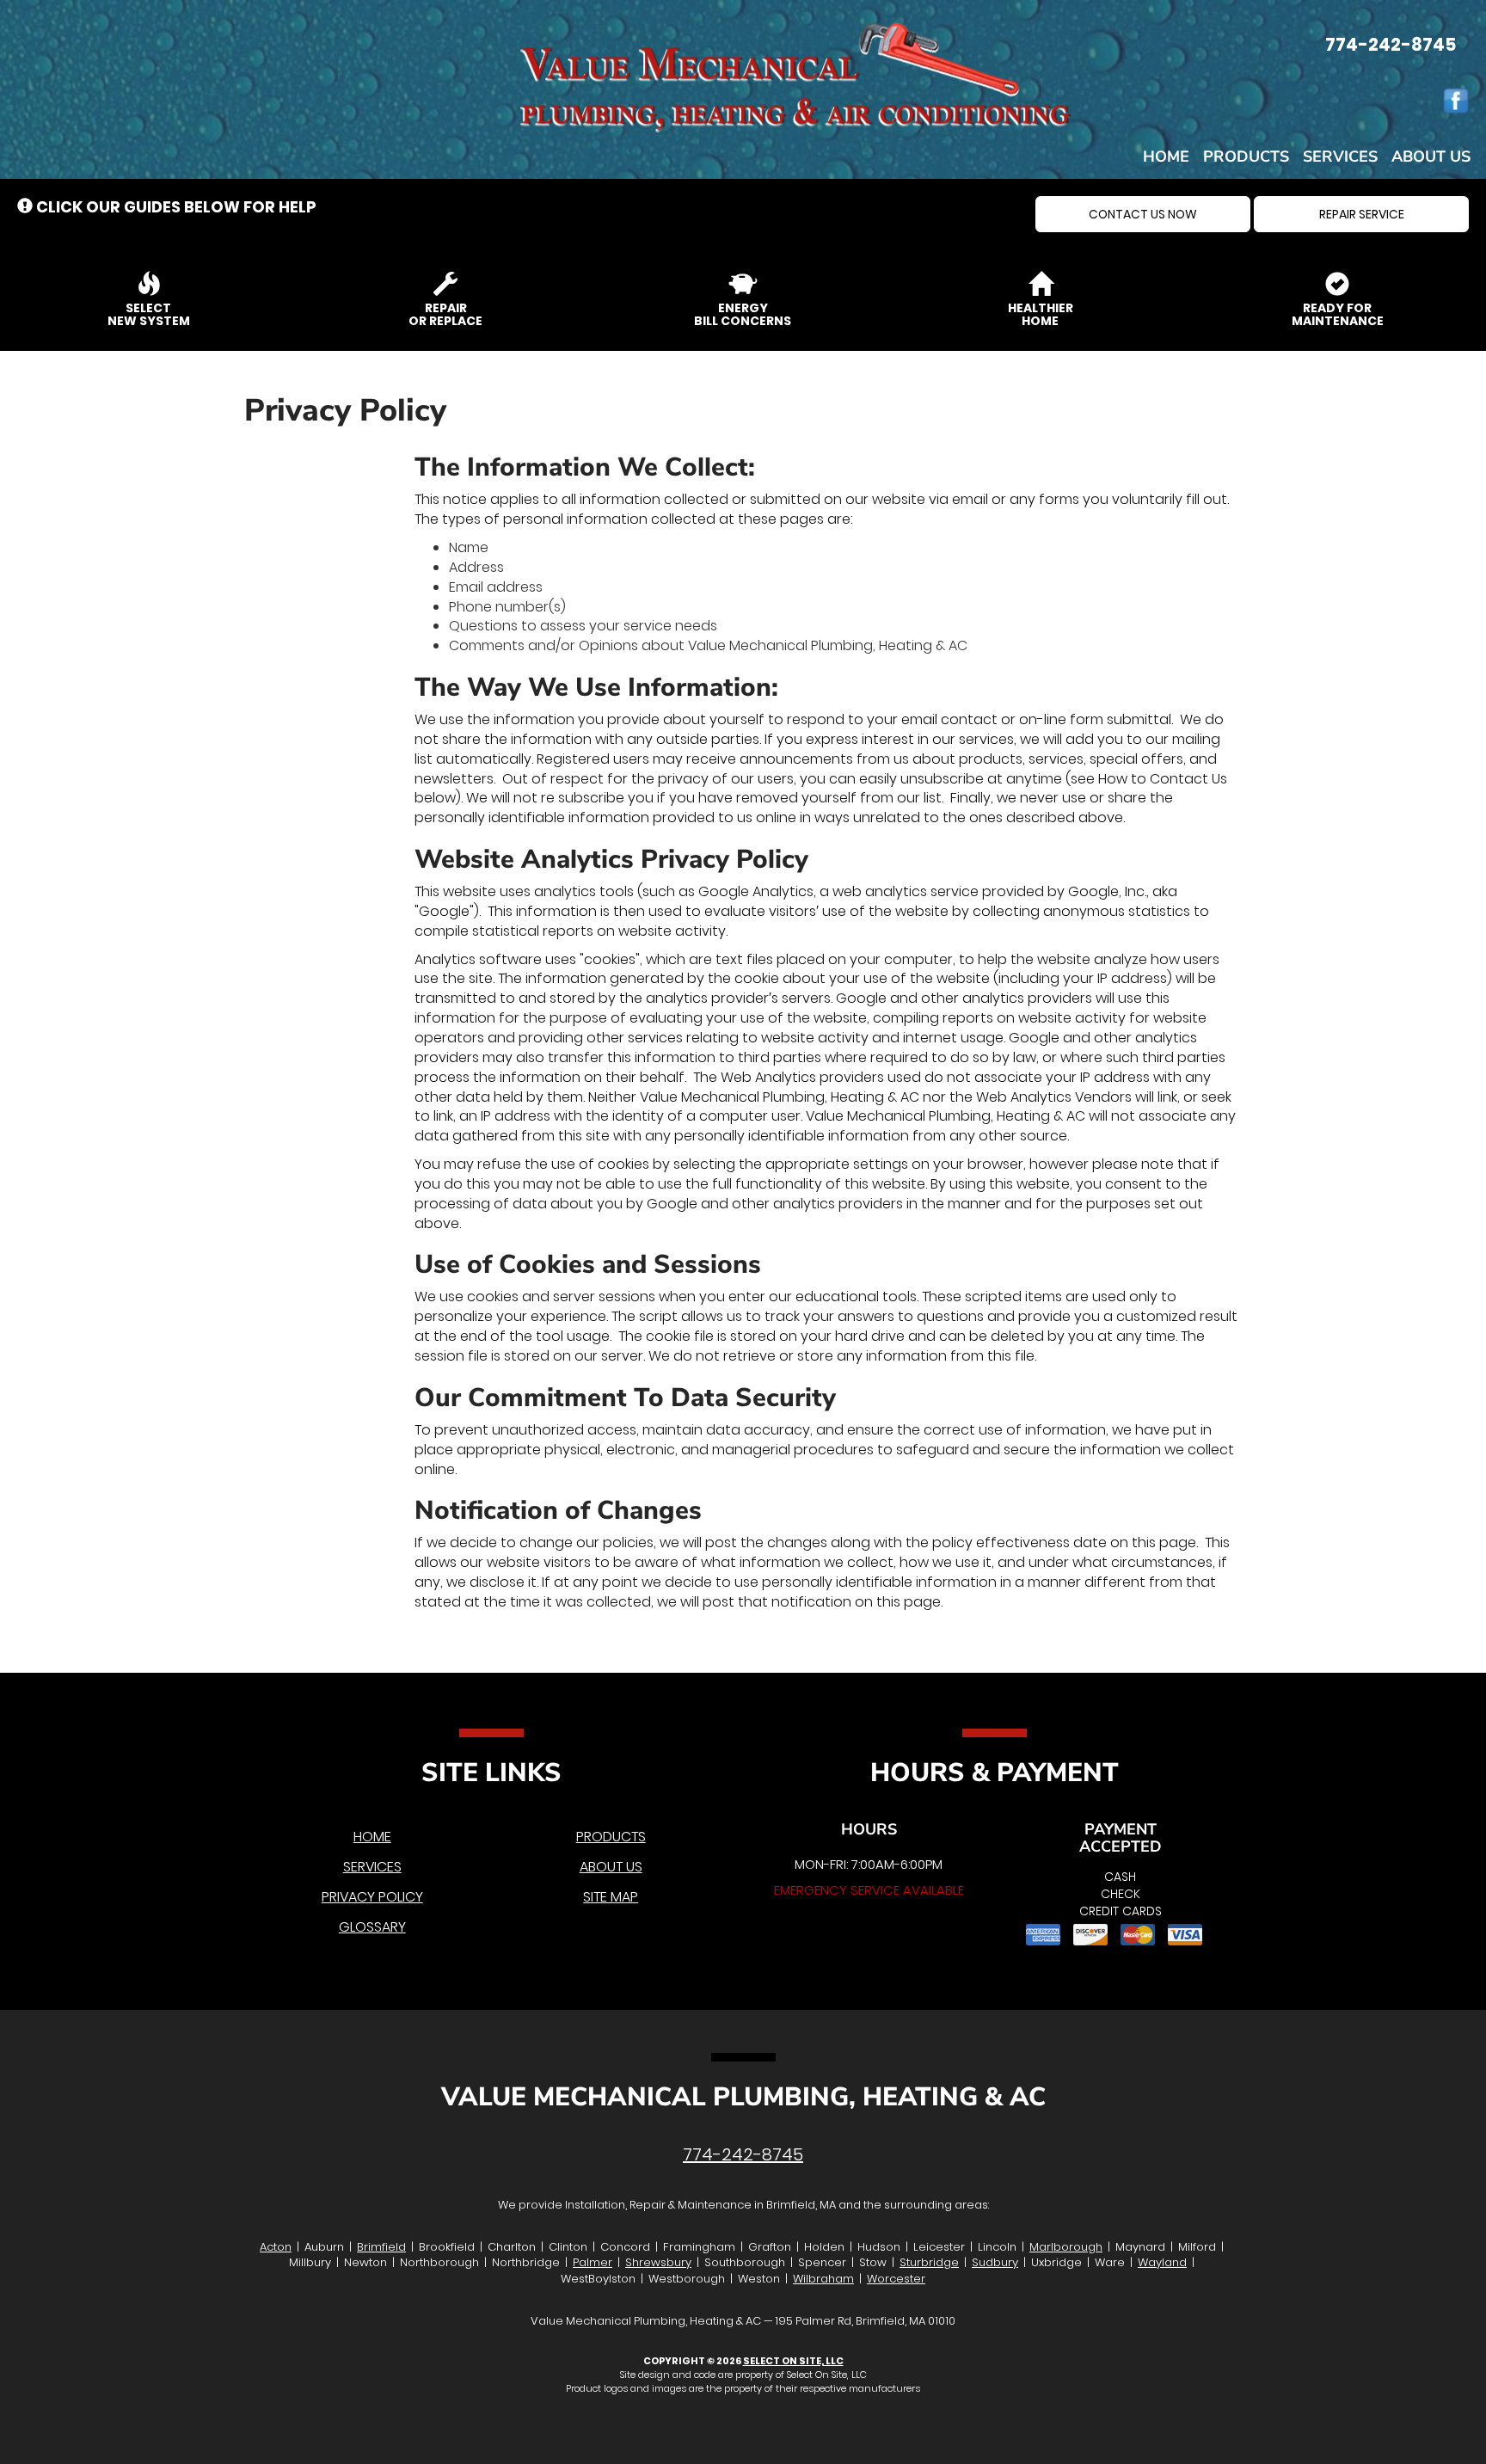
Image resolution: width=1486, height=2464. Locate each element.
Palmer (593, 2262)
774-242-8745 (743, 2154)
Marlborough (1066, 2247)
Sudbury (995, 2262)
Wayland (1162, 2262)
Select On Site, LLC (793, 2361)
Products (1246, 157)
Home (1166, 157)
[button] (1143, 214)
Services (1340, 157)
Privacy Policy (372, 1897)
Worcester (896, 2279)
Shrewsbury (658, 2262)
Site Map (611, 1897)
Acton (276, 2247)
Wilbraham (823, 2279)
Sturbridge (929, 2262)
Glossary (372, 1927)
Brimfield (381, 2247)
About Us (1431, 157)
